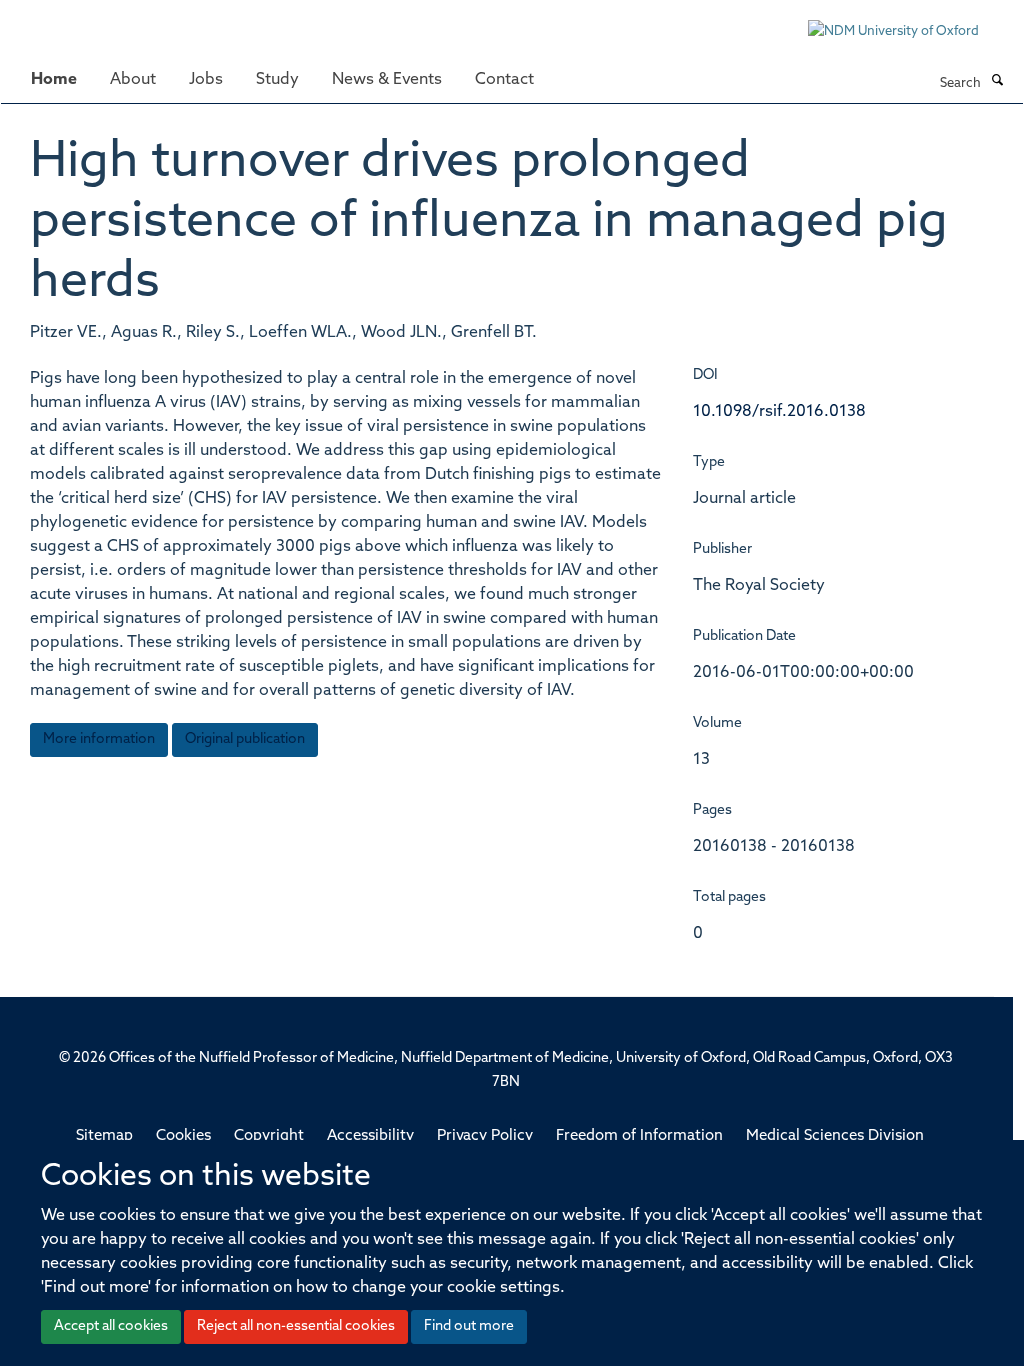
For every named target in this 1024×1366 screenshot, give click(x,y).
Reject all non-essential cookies (296, 1326)
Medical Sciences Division (835, 1136)
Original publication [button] (245, 739)
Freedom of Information (639, 1136)
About (133, 80)
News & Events (387, 80)
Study (277, 80)
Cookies (183, 1136)
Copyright (269, 1136)
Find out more (469, 1326)
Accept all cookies (111, 1326)
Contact (504, 80)
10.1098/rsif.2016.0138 (779, 412)
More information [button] (99, 739)
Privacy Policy (485, 1136)
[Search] (997, 82)
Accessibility (370, 1136)
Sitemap (104, 1136)
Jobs (206, 80)
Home (54, 80)
